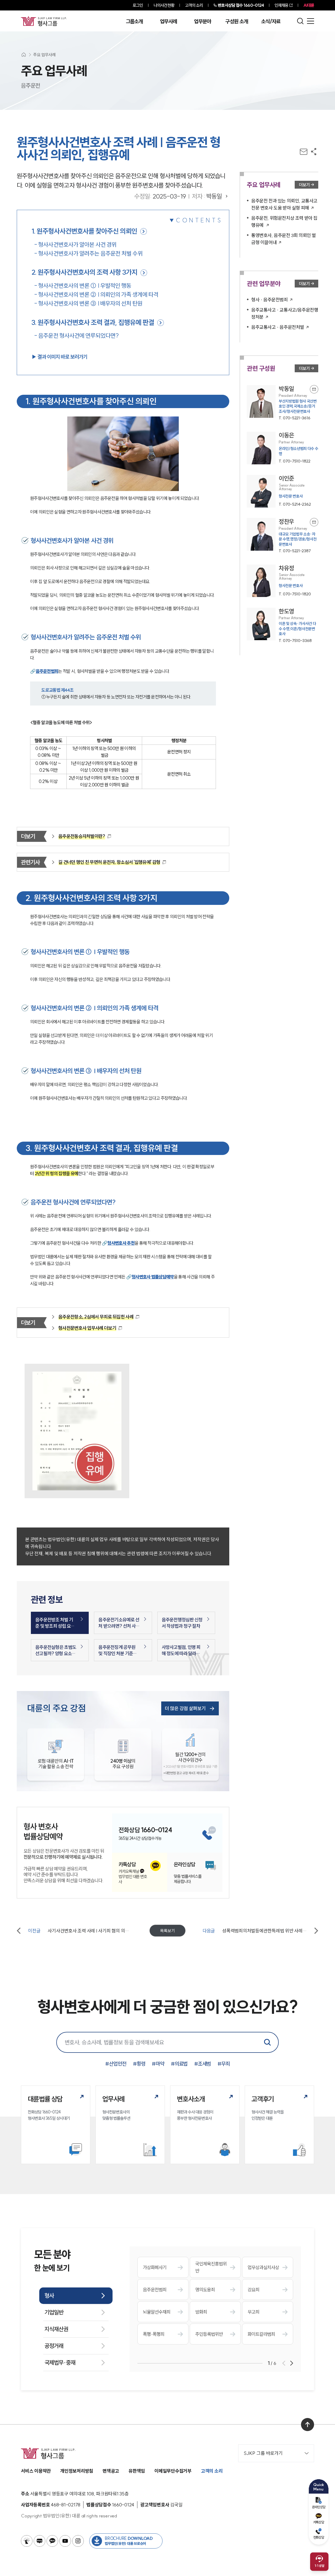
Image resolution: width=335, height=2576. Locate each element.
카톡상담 (319, 2522)
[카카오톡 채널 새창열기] (52, 2541)
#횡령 (139, 2064)
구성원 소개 (237, 21)
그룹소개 (134, 21)
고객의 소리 (194, 5)
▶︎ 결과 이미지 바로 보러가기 (59, 357)
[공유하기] (314, 152)
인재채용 (281, 5)
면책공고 (111, 2471)
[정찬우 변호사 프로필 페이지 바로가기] (283, 536)
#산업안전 (116, 2064)
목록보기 (167, 1931)
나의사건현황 (164, 5)
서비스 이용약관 (36, 2471)
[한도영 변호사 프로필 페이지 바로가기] (283, 625)
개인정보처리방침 (77, 2471)
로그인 (138, 5)
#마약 (158, 2064)
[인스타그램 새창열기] (78, 2541)
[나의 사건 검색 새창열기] (27, 2541)
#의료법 (179, 2064)
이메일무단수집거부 (173, 2471)
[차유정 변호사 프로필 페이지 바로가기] (283, 581)
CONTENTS (199, 220)
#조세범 (203, 2064)
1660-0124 (241, 5)
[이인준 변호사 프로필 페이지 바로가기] (283, 491)
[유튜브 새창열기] (65, 2541)
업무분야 (202, 21)
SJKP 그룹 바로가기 (263, 2453)
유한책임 (137, 2471)
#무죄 (224, 2064)
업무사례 (168, 21)
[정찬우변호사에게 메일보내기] (314, 522)
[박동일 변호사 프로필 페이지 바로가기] (283, 403)
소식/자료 (271, 21)
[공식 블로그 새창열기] (40, 2541)
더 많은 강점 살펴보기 (185, 1708)
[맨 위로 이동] (308, 2425)
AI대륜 (309, 5)
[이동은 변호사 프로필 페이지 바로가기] (283, 448)
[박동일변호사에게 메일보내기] (314, 389)
